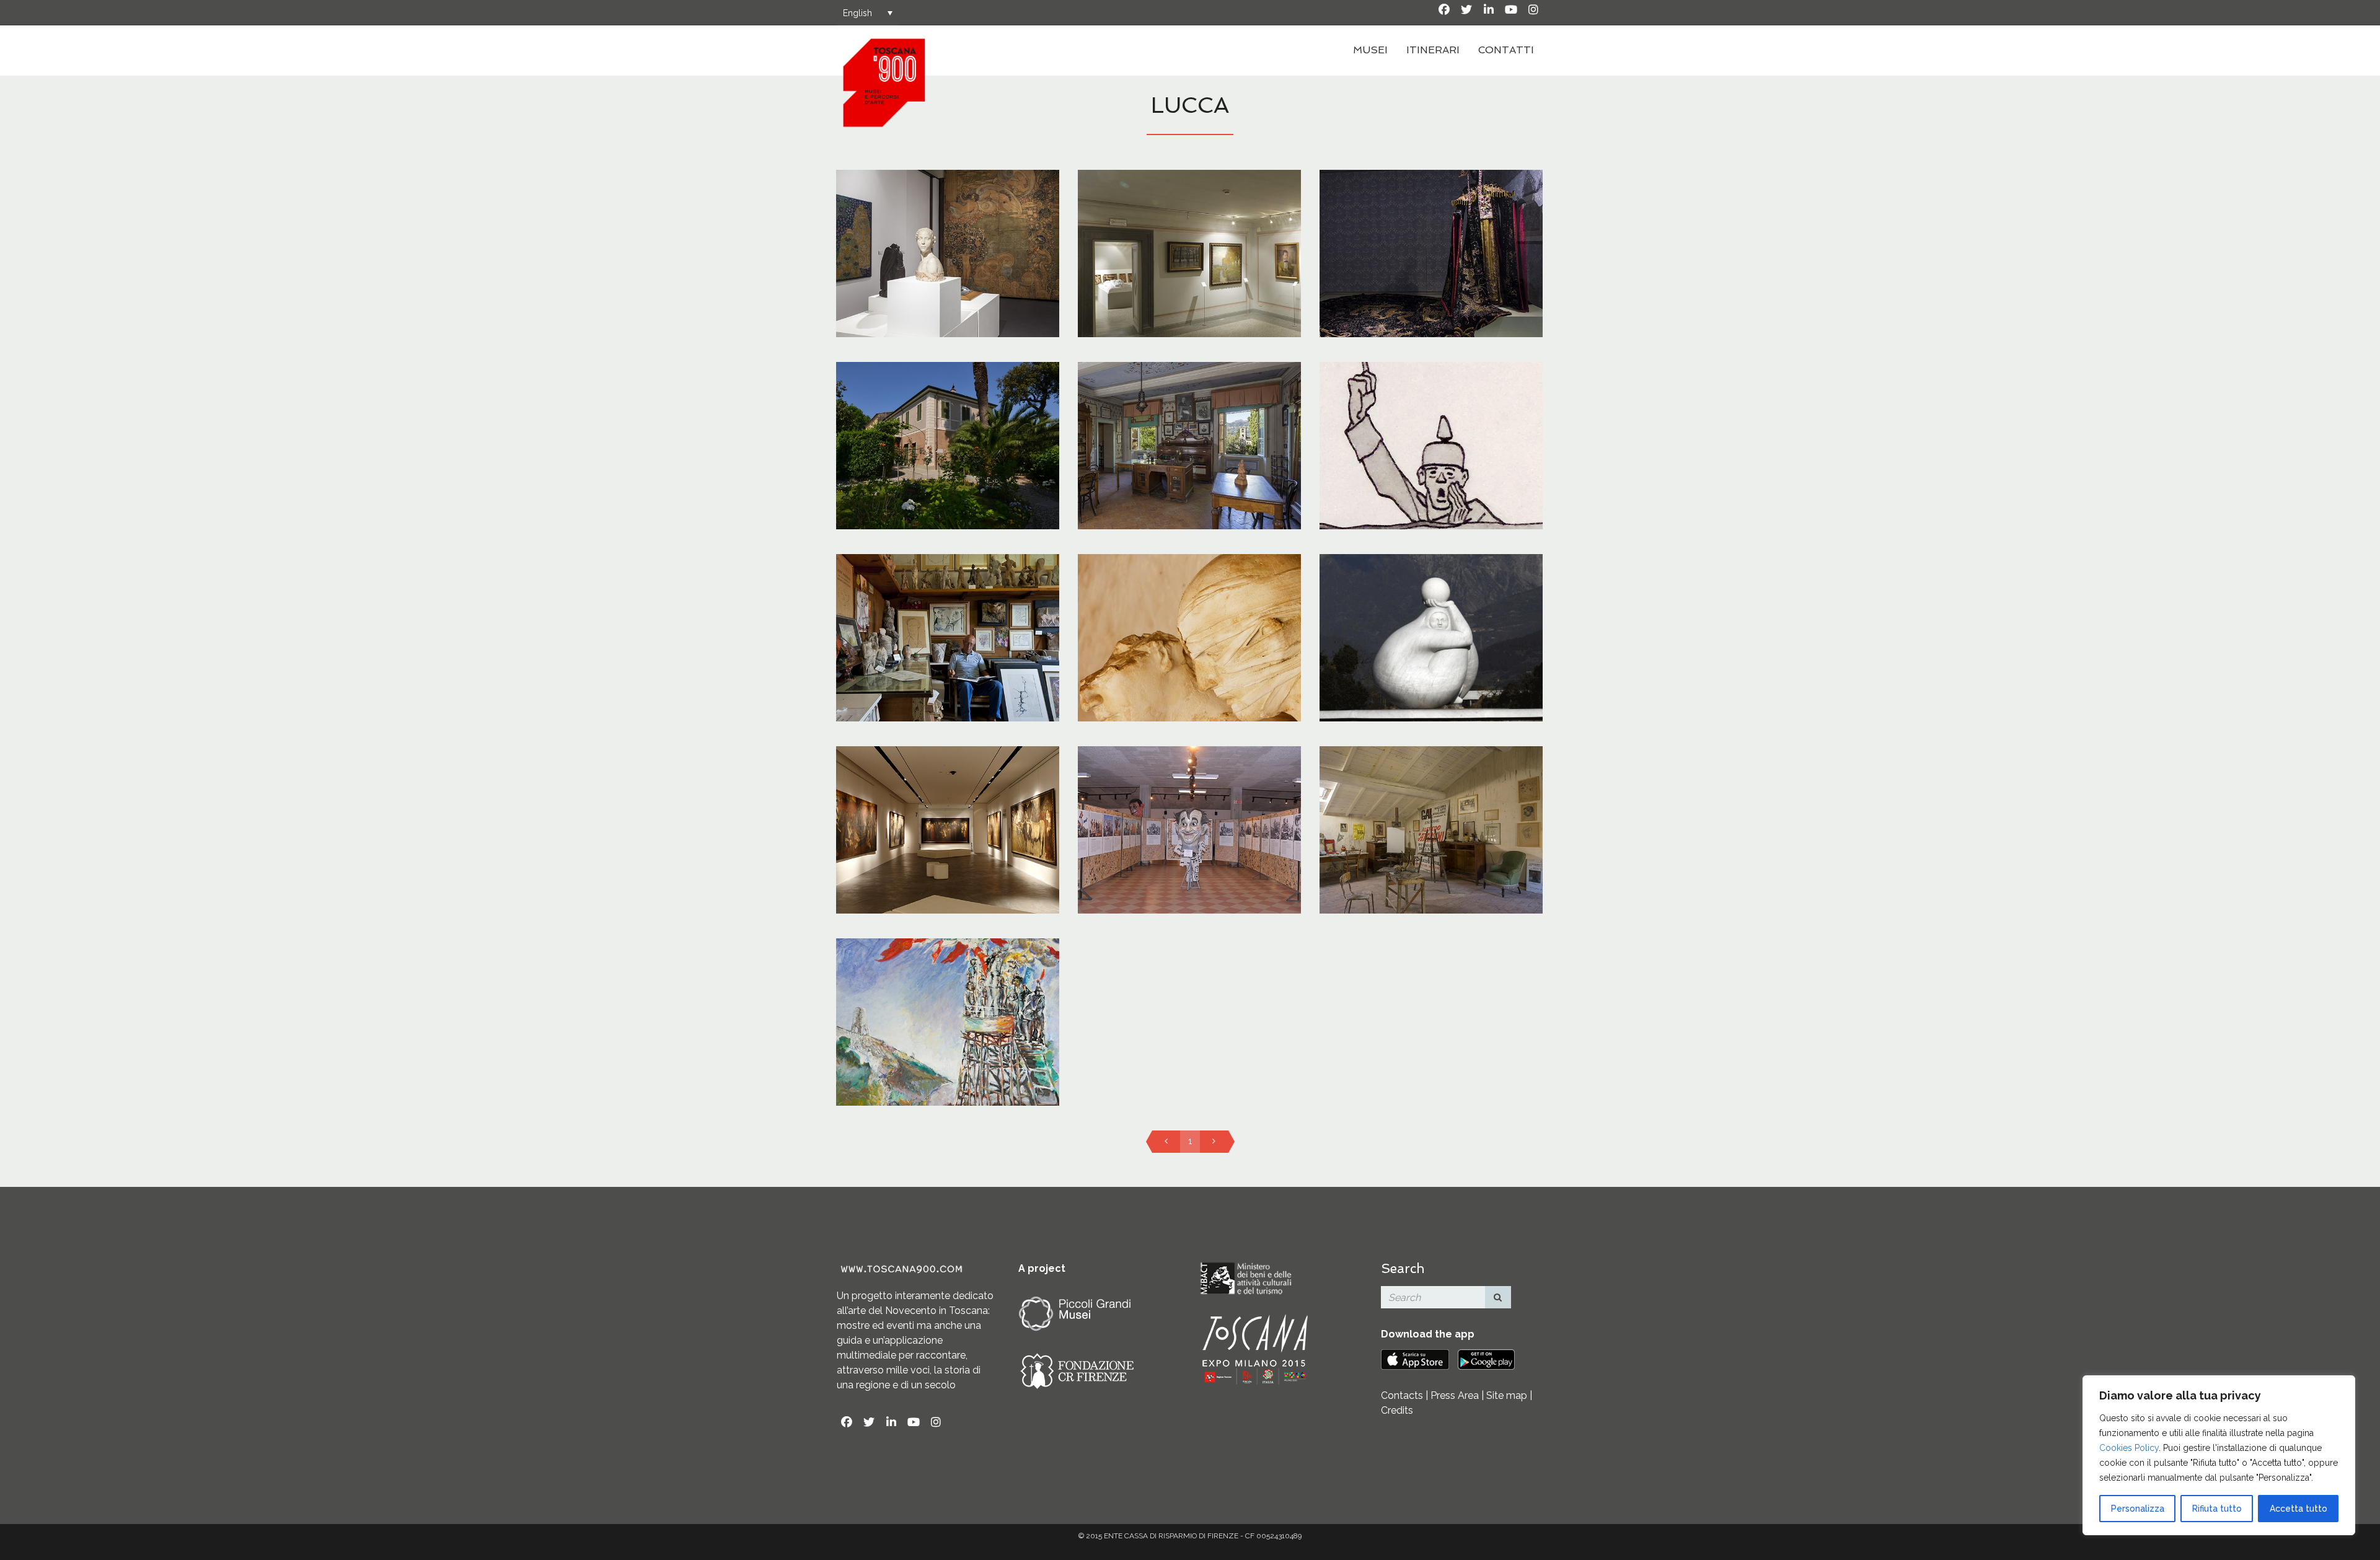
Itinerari (1433, 50)
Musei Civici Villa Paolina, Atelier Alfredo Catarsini (1431, 813)
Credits (1397, 1410)
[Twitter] (1466, 10)
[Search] (1498, 1297)
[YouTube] (1511, 10)
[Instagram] (1533, 10)
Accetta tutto (2298, 1509)
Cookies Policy (2129, 1448)
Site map (1507, 1395)
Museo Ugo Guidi (947, 606)
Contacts (1402, 1395)
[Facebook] (1444, 10)
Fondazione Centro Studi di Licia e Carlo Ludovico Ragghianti (948, 236)
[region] (2219, 1455)
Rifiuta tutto (2217, 1509)
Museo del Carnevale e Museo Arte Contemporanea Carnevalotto (1189, 828)
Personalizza (2138, 1509)
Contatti (1506, 50)
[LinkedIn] (1489, 10)
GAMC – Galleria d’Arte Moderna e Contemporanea (947, 813)
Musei (1370, 50)
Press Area (1455, 1395)
